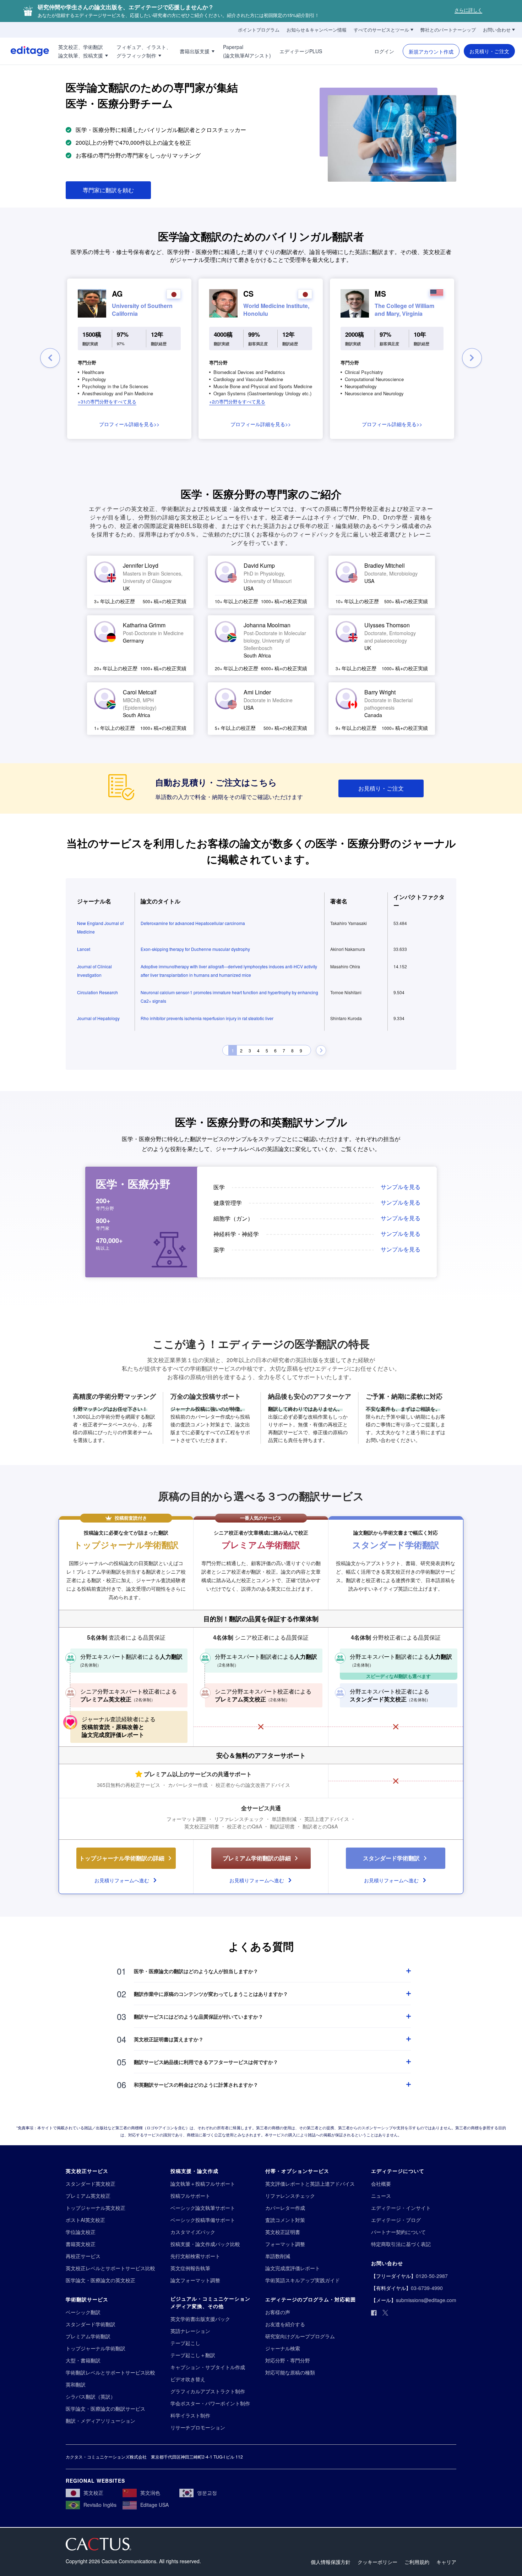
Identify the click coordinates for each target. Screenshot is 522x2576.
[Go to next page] (321, 1051)
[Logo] (25, 51)
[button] (107, 401)
